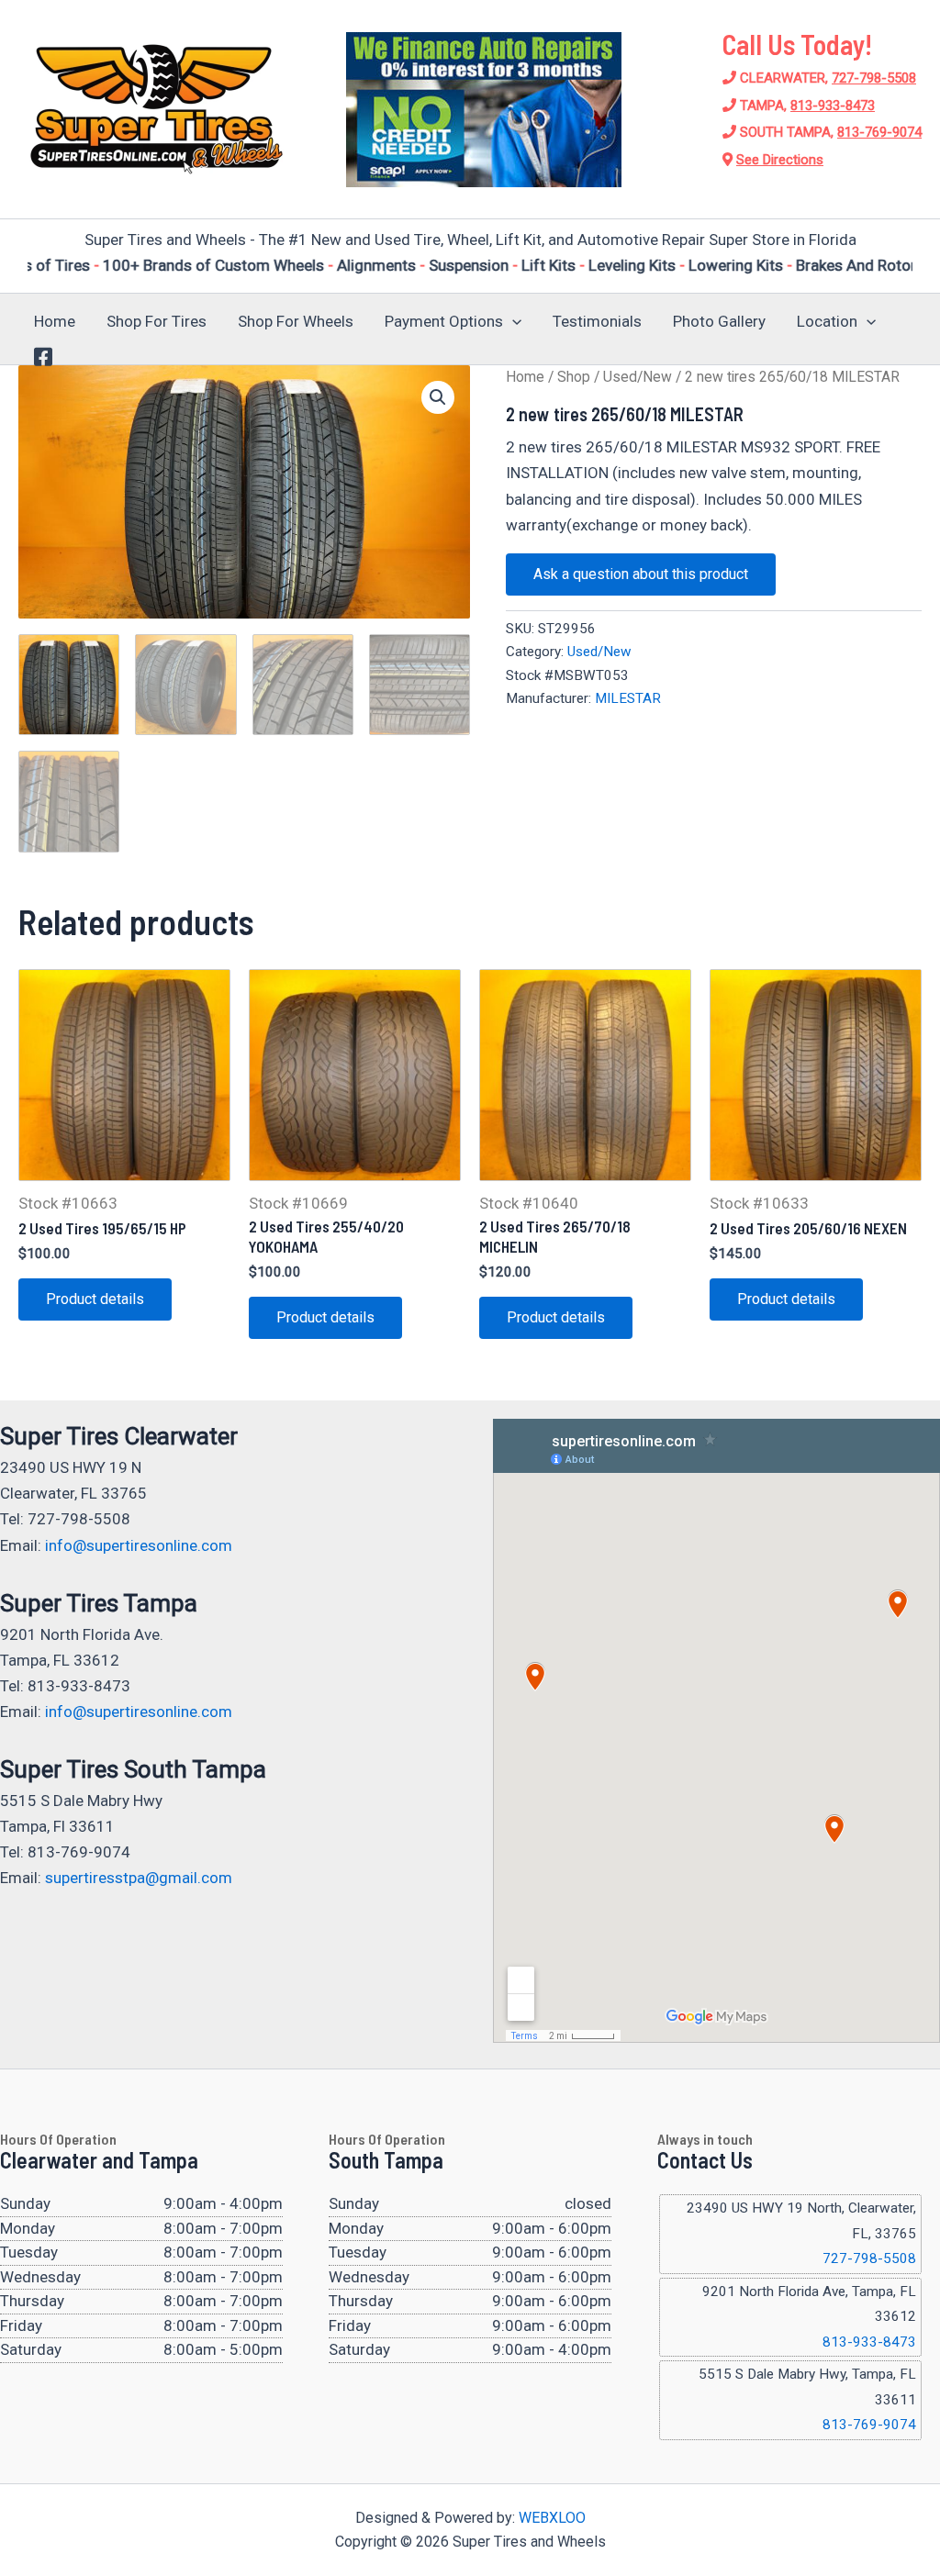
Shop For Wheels (296, 321)
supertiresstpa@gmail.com (139, 1878)
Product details (95, 1299)
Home (55, 321)
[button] (512, 321)
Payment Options (444, 321)
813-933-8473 (833, 106)
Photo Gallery (719, 321)
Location (827, 321)
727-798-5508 (874, 78)
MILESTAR (628, 698)
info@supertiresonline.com (139, 1545)
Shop (574, 377)
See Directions (780, 160)
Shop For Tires (157, 321)
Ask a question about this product (641, 574)
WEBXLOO (552, 2518)
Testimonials (597, 321)
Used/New (638, 377)
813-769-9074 (879, 132)
